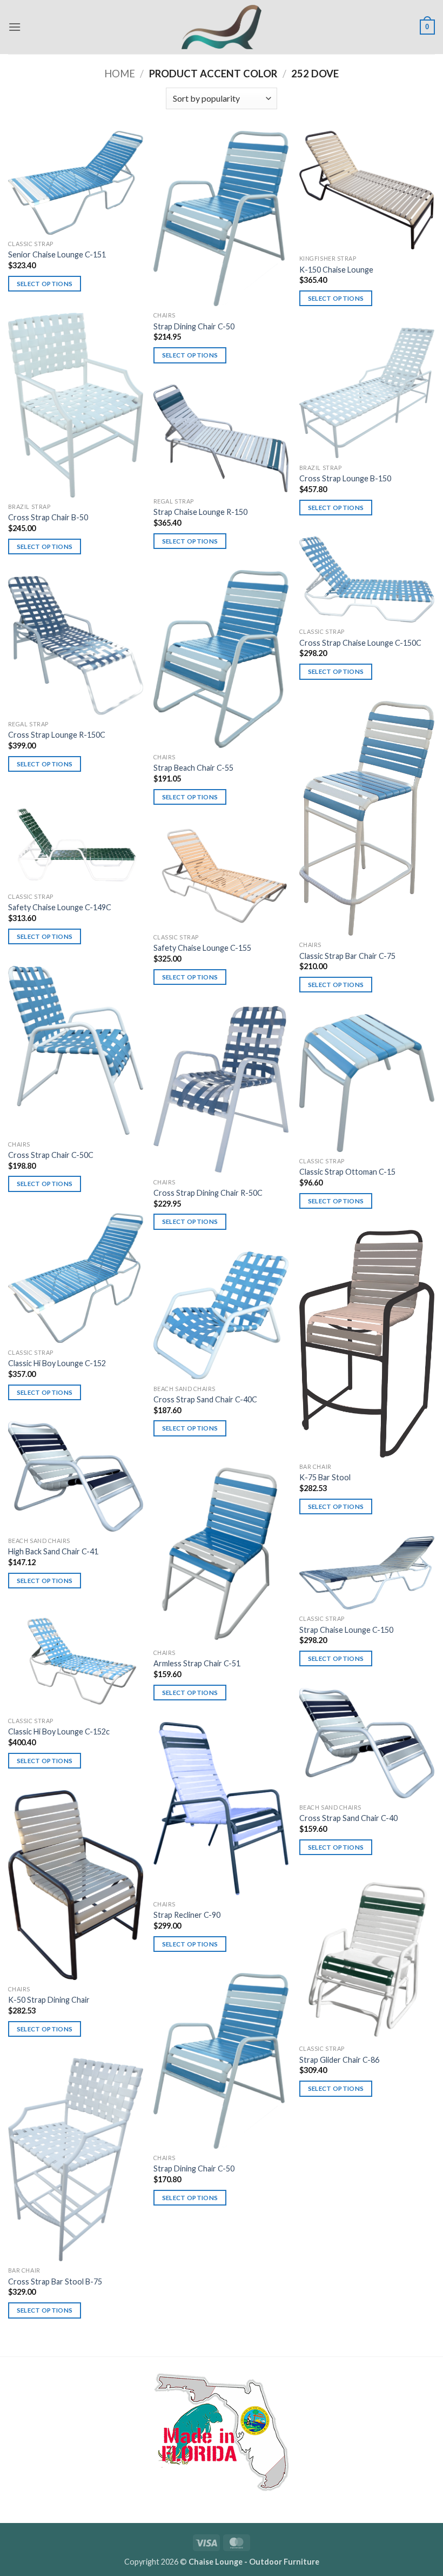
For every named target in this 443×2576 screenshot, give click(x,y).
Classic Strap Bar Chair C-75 (347, 956)
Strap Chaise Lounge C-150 (346, 1630)
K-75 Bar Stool (325, 1477)
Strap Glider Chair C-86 (339, 2060)
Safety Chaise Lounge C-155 (202, 948)
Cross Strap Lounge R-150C (57, 735)
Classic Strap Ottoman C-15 (347, 1172)
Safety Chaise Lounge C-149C (60, 907)
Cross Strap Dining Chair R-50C (208, 1193)
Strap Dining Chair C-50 (194, 326)
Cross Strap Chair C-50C (51, 1155)
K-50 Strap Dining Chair (49, 2000)
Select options (45, 284)
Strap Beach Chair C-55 (193, 768)
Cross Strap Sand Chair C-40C (205, 1399)
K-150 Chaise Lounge (336, 270)
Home (120, 74)
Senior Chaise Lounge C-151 (57, 254)
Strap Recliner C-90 (187, 1915)
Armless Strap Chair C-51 (197, 1663)
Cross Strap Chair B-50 (48, 517)
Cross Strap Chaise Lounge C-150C (360, 643)
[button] (15, 27)
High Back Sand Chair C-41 (53, 1551)
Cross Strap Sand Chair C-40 (348, 1818)
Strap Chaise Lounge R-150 (200, 512)
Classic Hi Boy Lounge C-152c (59, 1731)
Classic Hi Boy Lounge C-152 (57, 1363)
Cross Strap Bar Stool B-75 (55, 2282)
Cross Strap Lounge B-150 (345, 478)
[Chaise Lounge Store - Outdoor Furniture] (222, 27)
